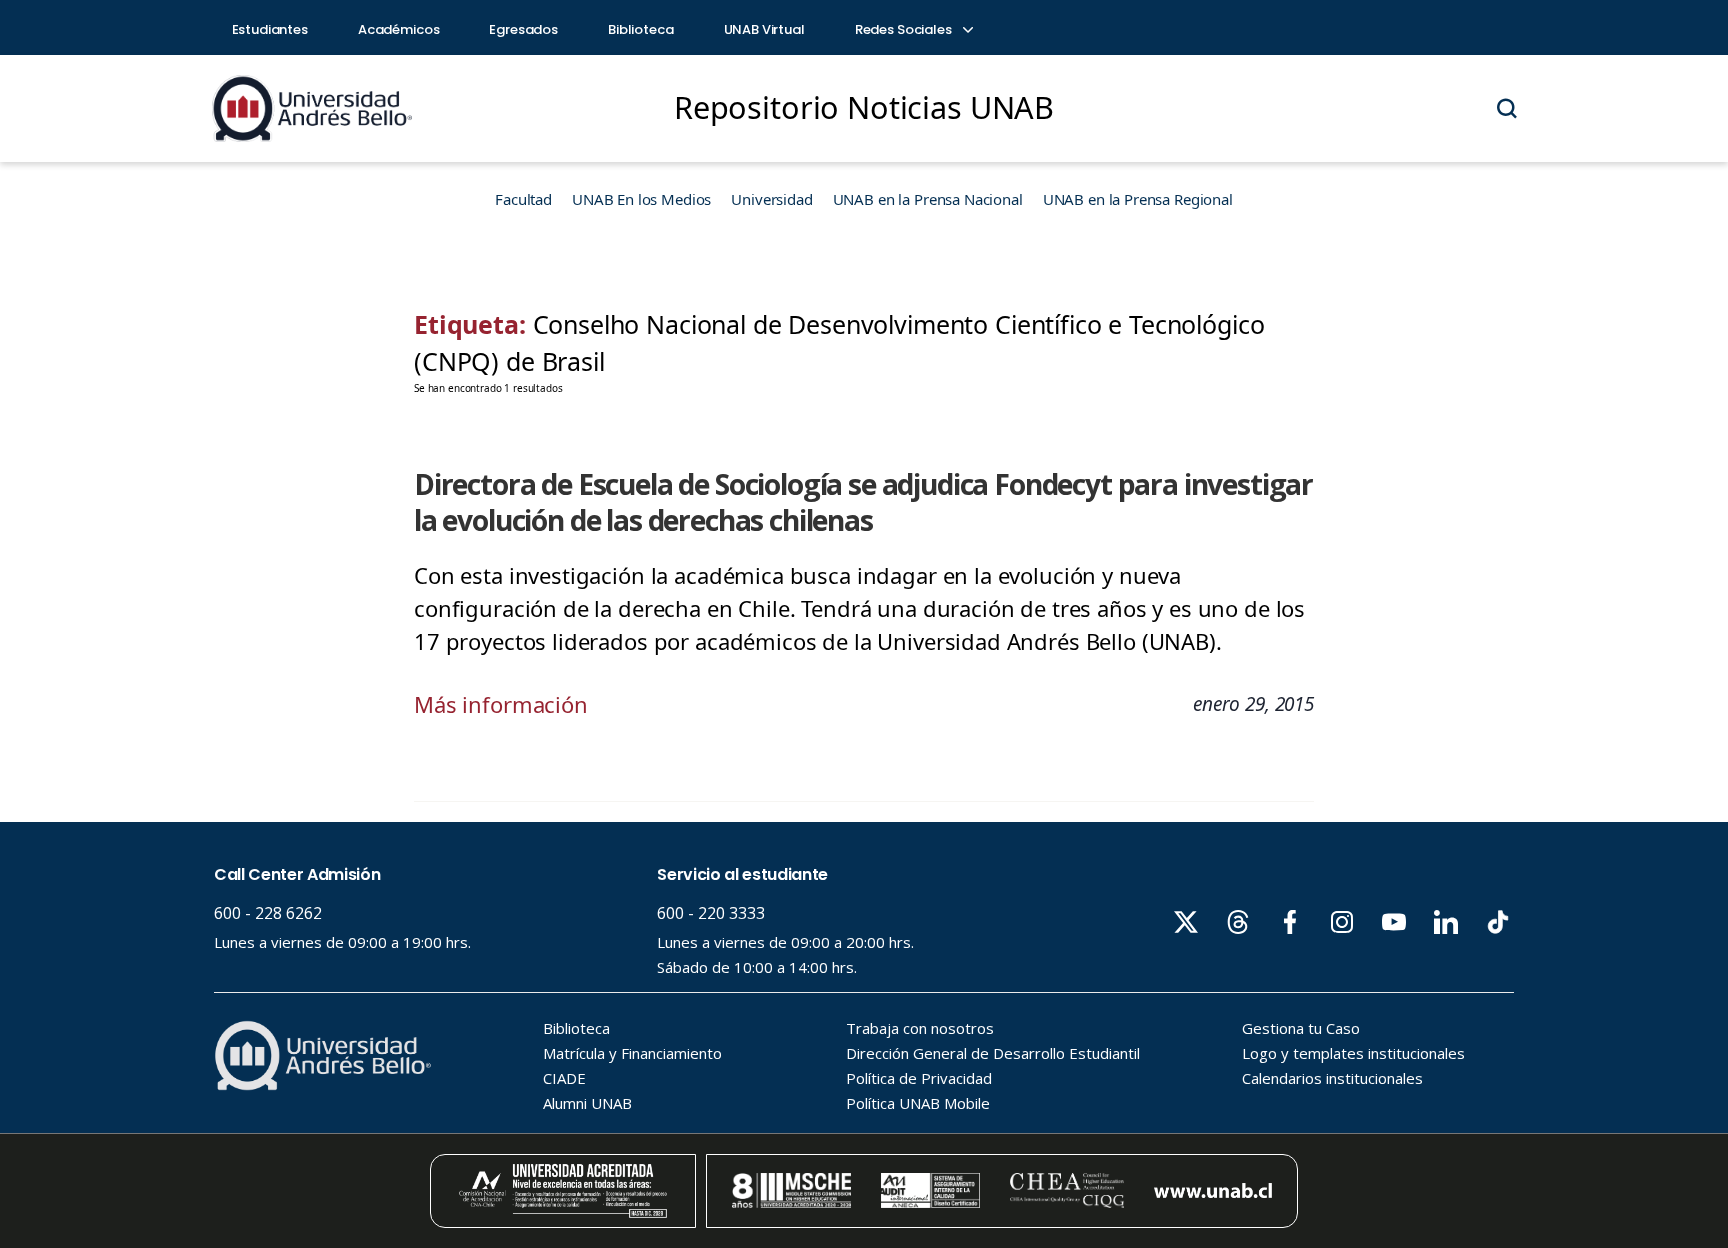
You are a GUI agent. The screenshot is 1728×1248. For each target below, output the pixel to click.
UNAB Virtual (764, 29)
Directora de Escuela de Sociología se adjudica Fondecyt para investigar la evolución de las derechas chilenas (863, 502)
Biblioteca (641, 29)
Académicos (399, 29)
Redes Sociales (905, 29)
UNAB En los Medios (641, 199)
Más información (501, 704)
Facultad (523, 199)
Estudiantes (270, 29)
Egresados (523, 29)
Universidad (771, 199)
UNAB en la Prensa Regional (1138, 199)
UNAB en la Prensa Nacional (928, 199)
